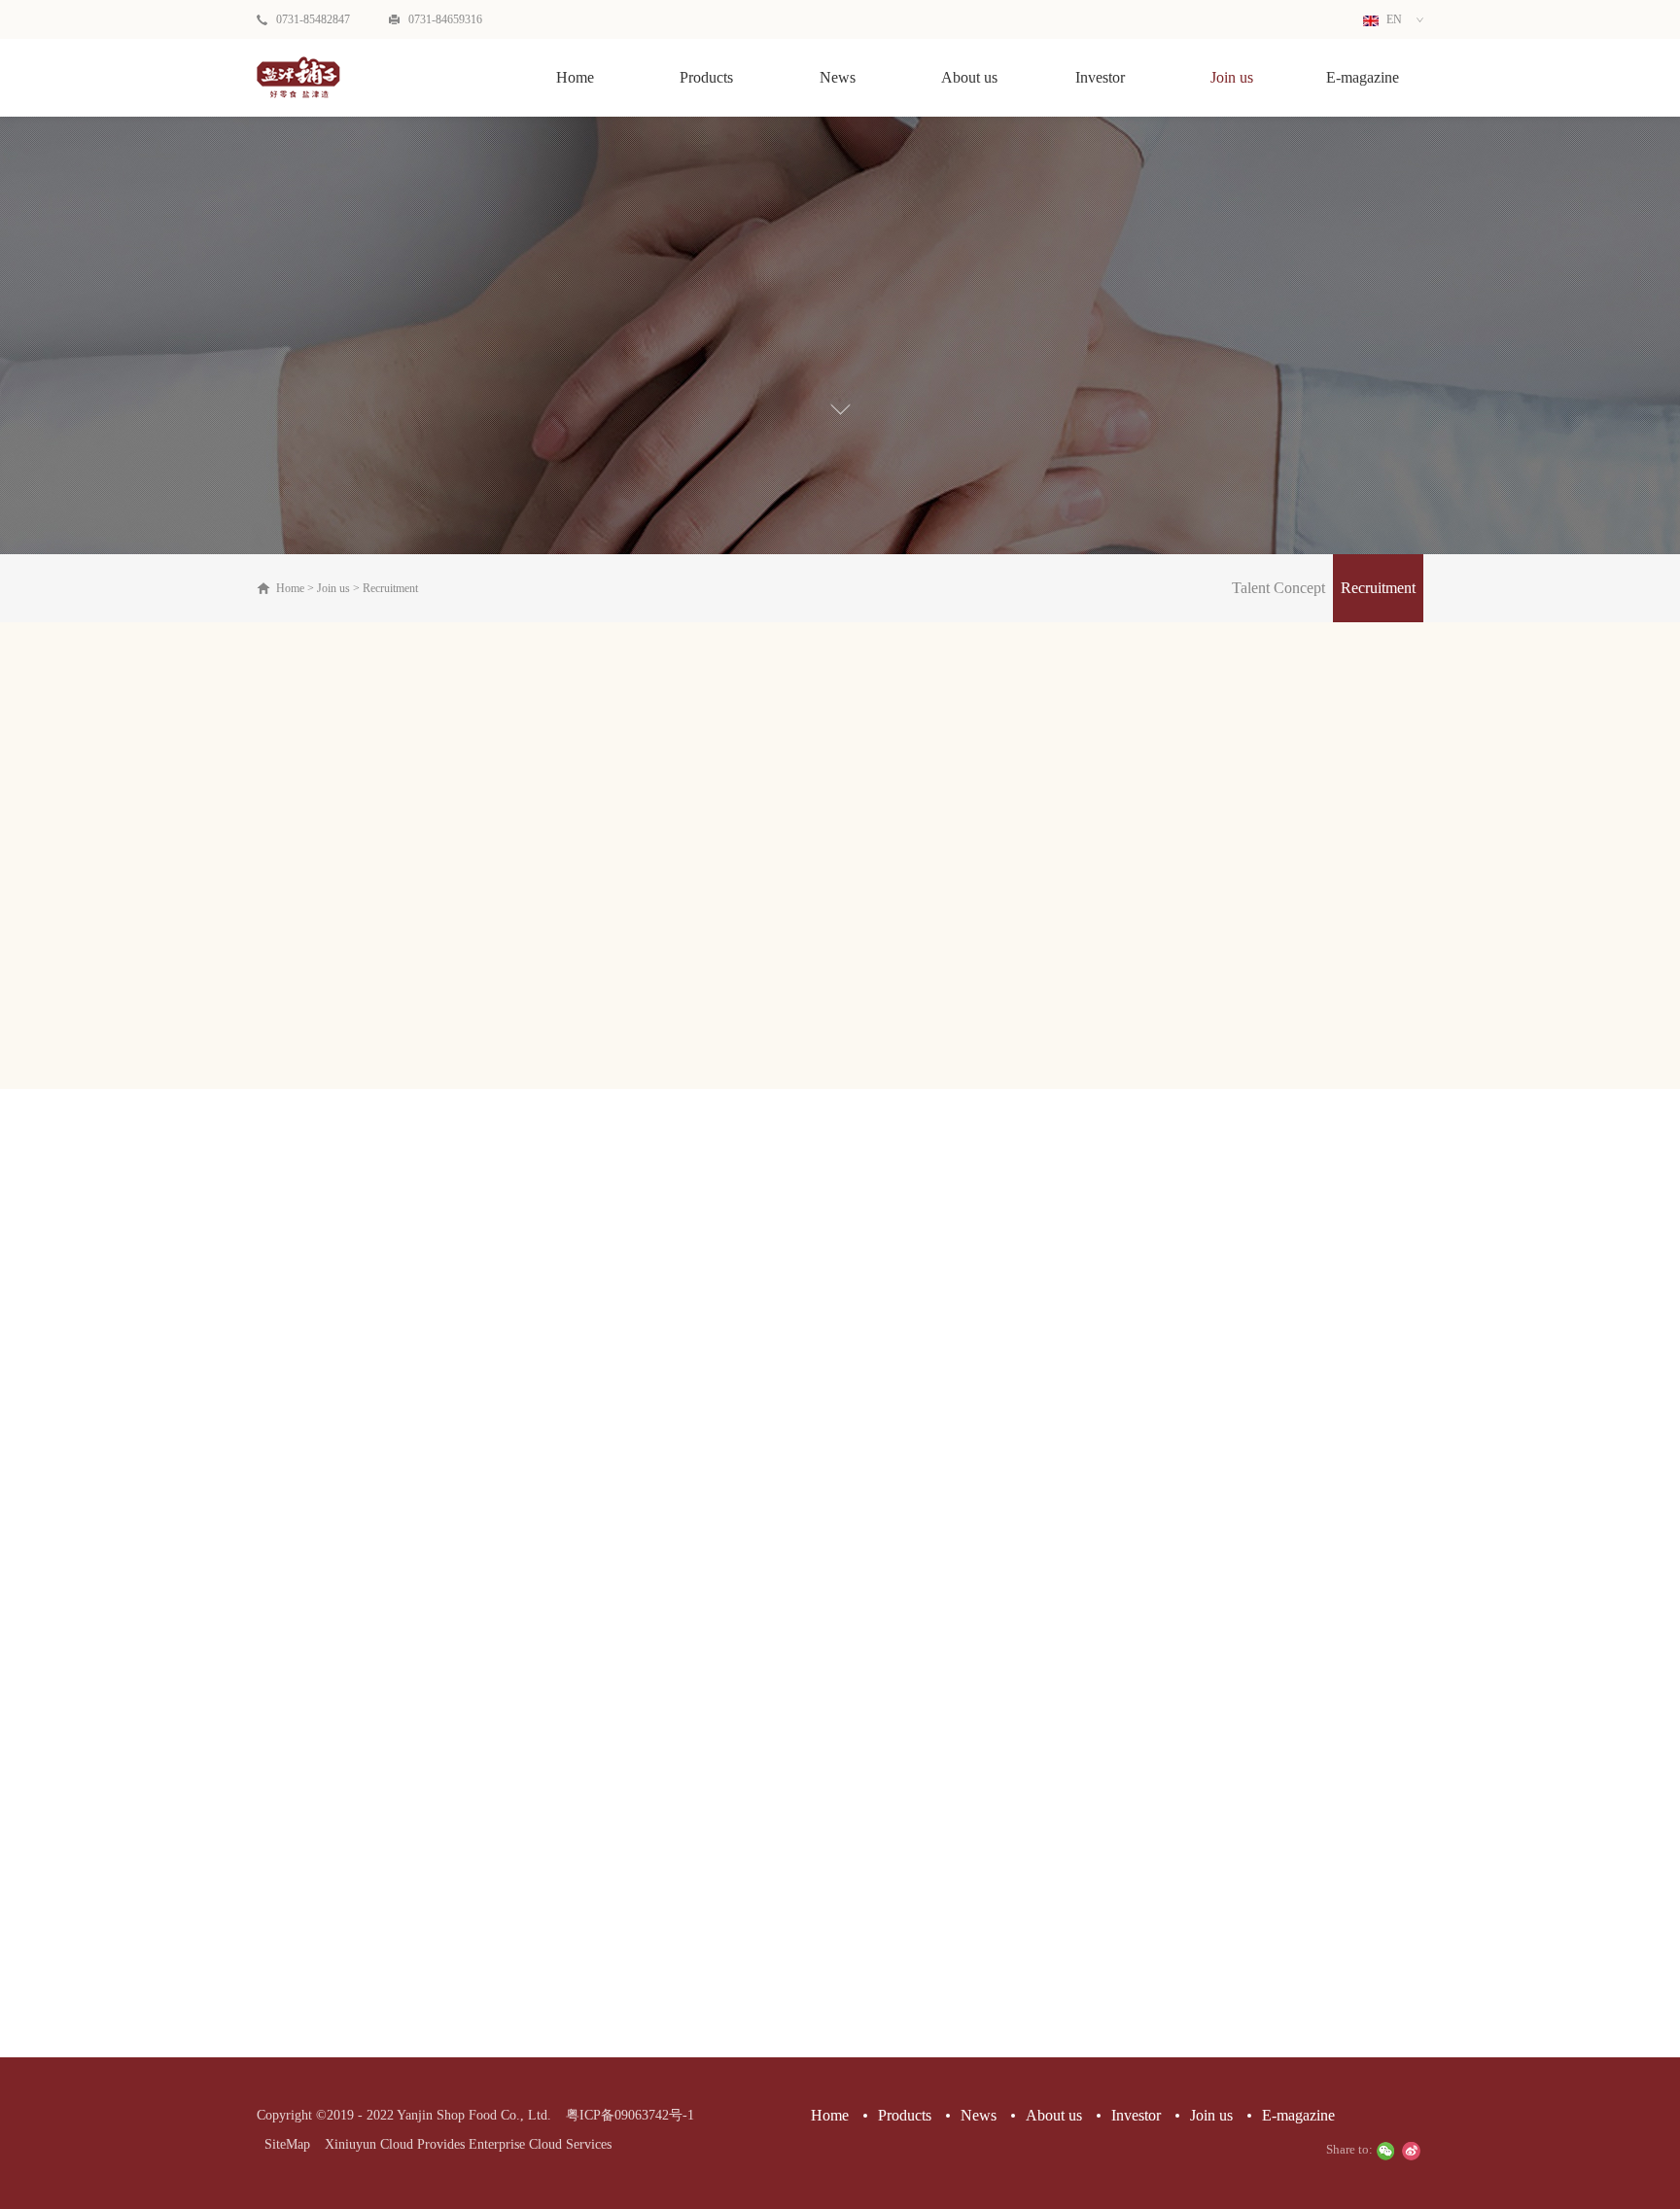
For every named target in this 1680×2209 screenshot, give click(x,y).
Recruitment (390, 588)
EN (1393, 19)
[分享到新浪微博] (1411, 2151)
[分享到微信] (1385, 2151)
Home (575, 77)
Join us (333, 588)
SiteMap (283, 2144)
